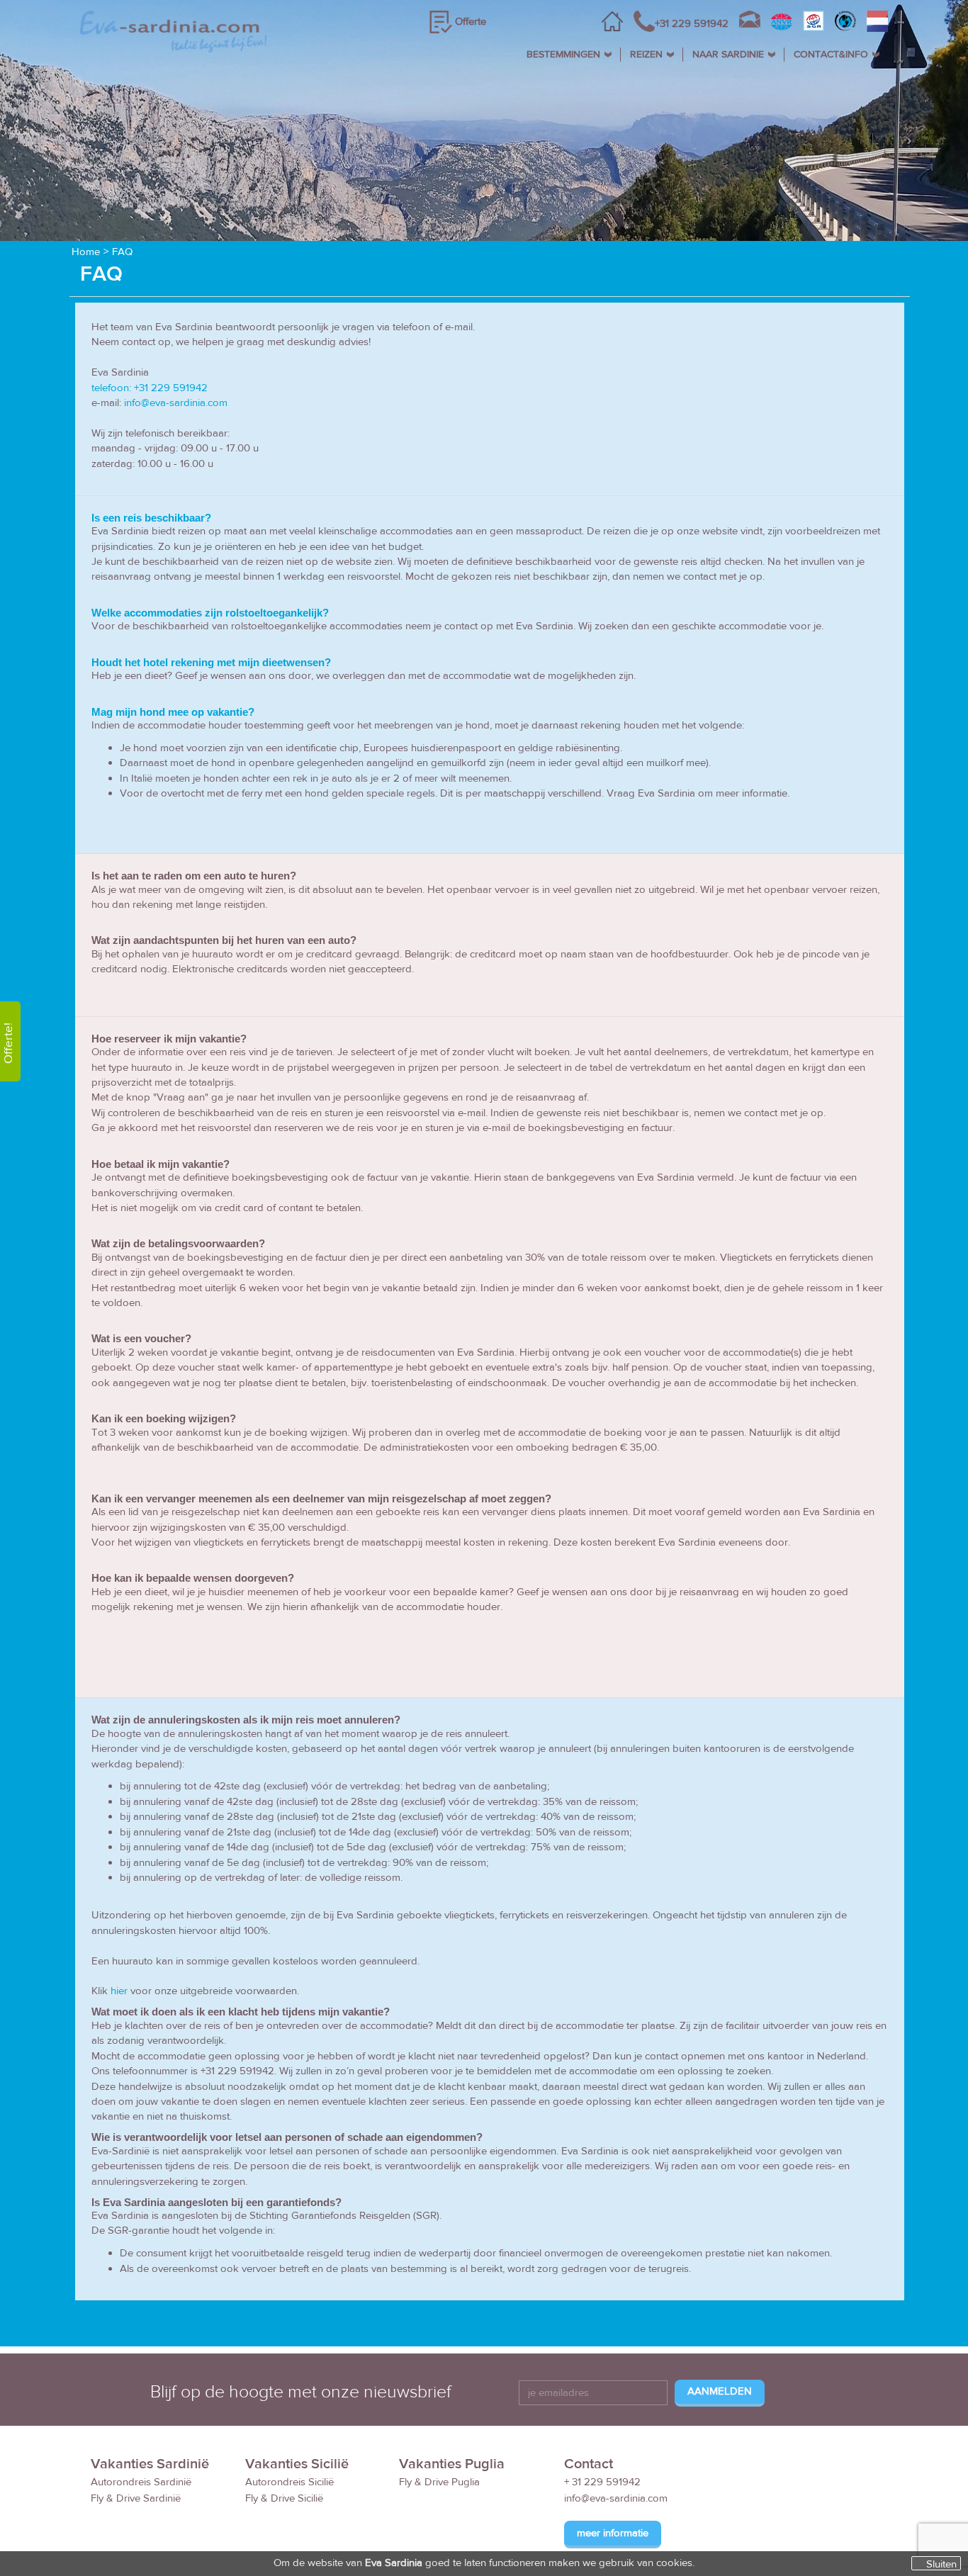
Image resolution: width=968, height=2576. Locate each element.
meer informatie (613, 2533)
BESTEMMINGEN (563, 55)
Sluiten (941, 2564)
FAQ (122, 252)
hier (119, 1991)
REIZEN (646, 55)
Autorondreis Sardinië (141, 2482)
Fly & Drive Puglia (439, 2482)
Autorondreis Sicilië (289, 2482)
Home (86, 252)
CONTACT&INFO (831, 55)
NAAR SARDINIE (728, 55)
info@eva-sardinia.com (176, 403)
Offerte (471, 22)
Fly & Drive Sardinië (136, 2498)
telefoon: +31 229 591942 (150, 388)
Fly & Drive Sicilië (284, 2498)
